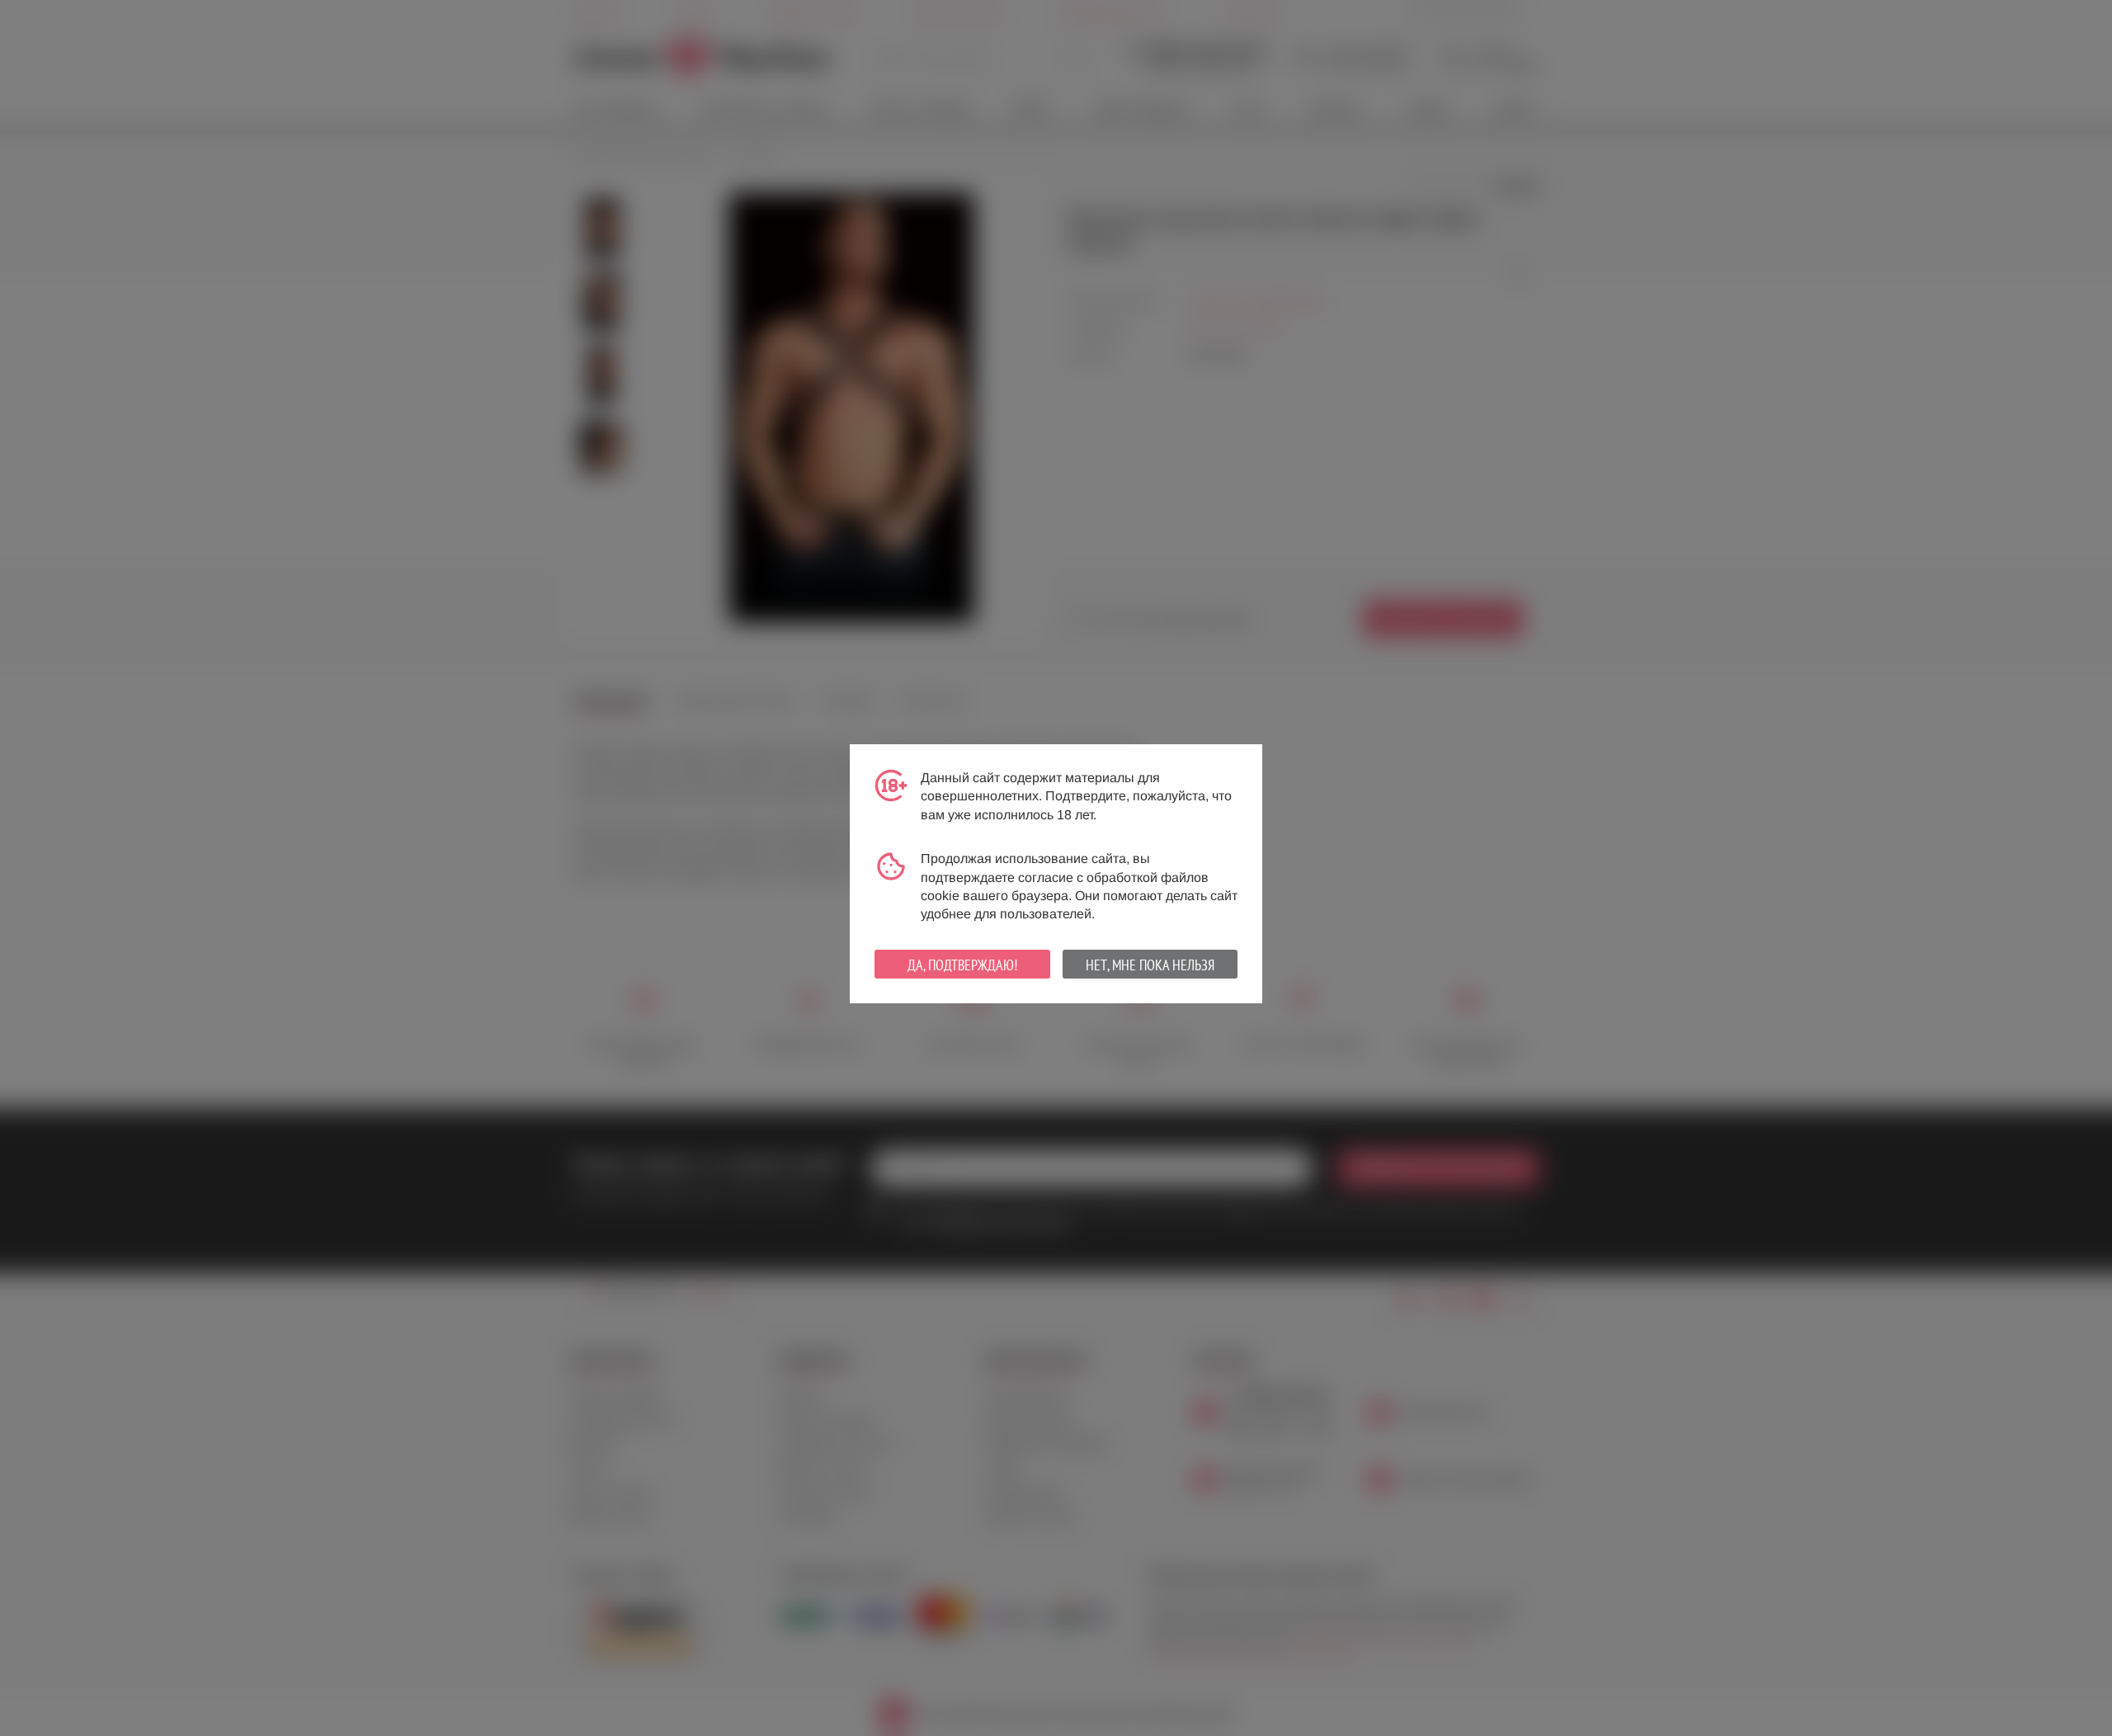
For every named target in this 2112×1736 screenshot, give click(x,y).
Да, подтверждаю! (962, 965)
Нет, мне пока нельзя (1150, 965)
